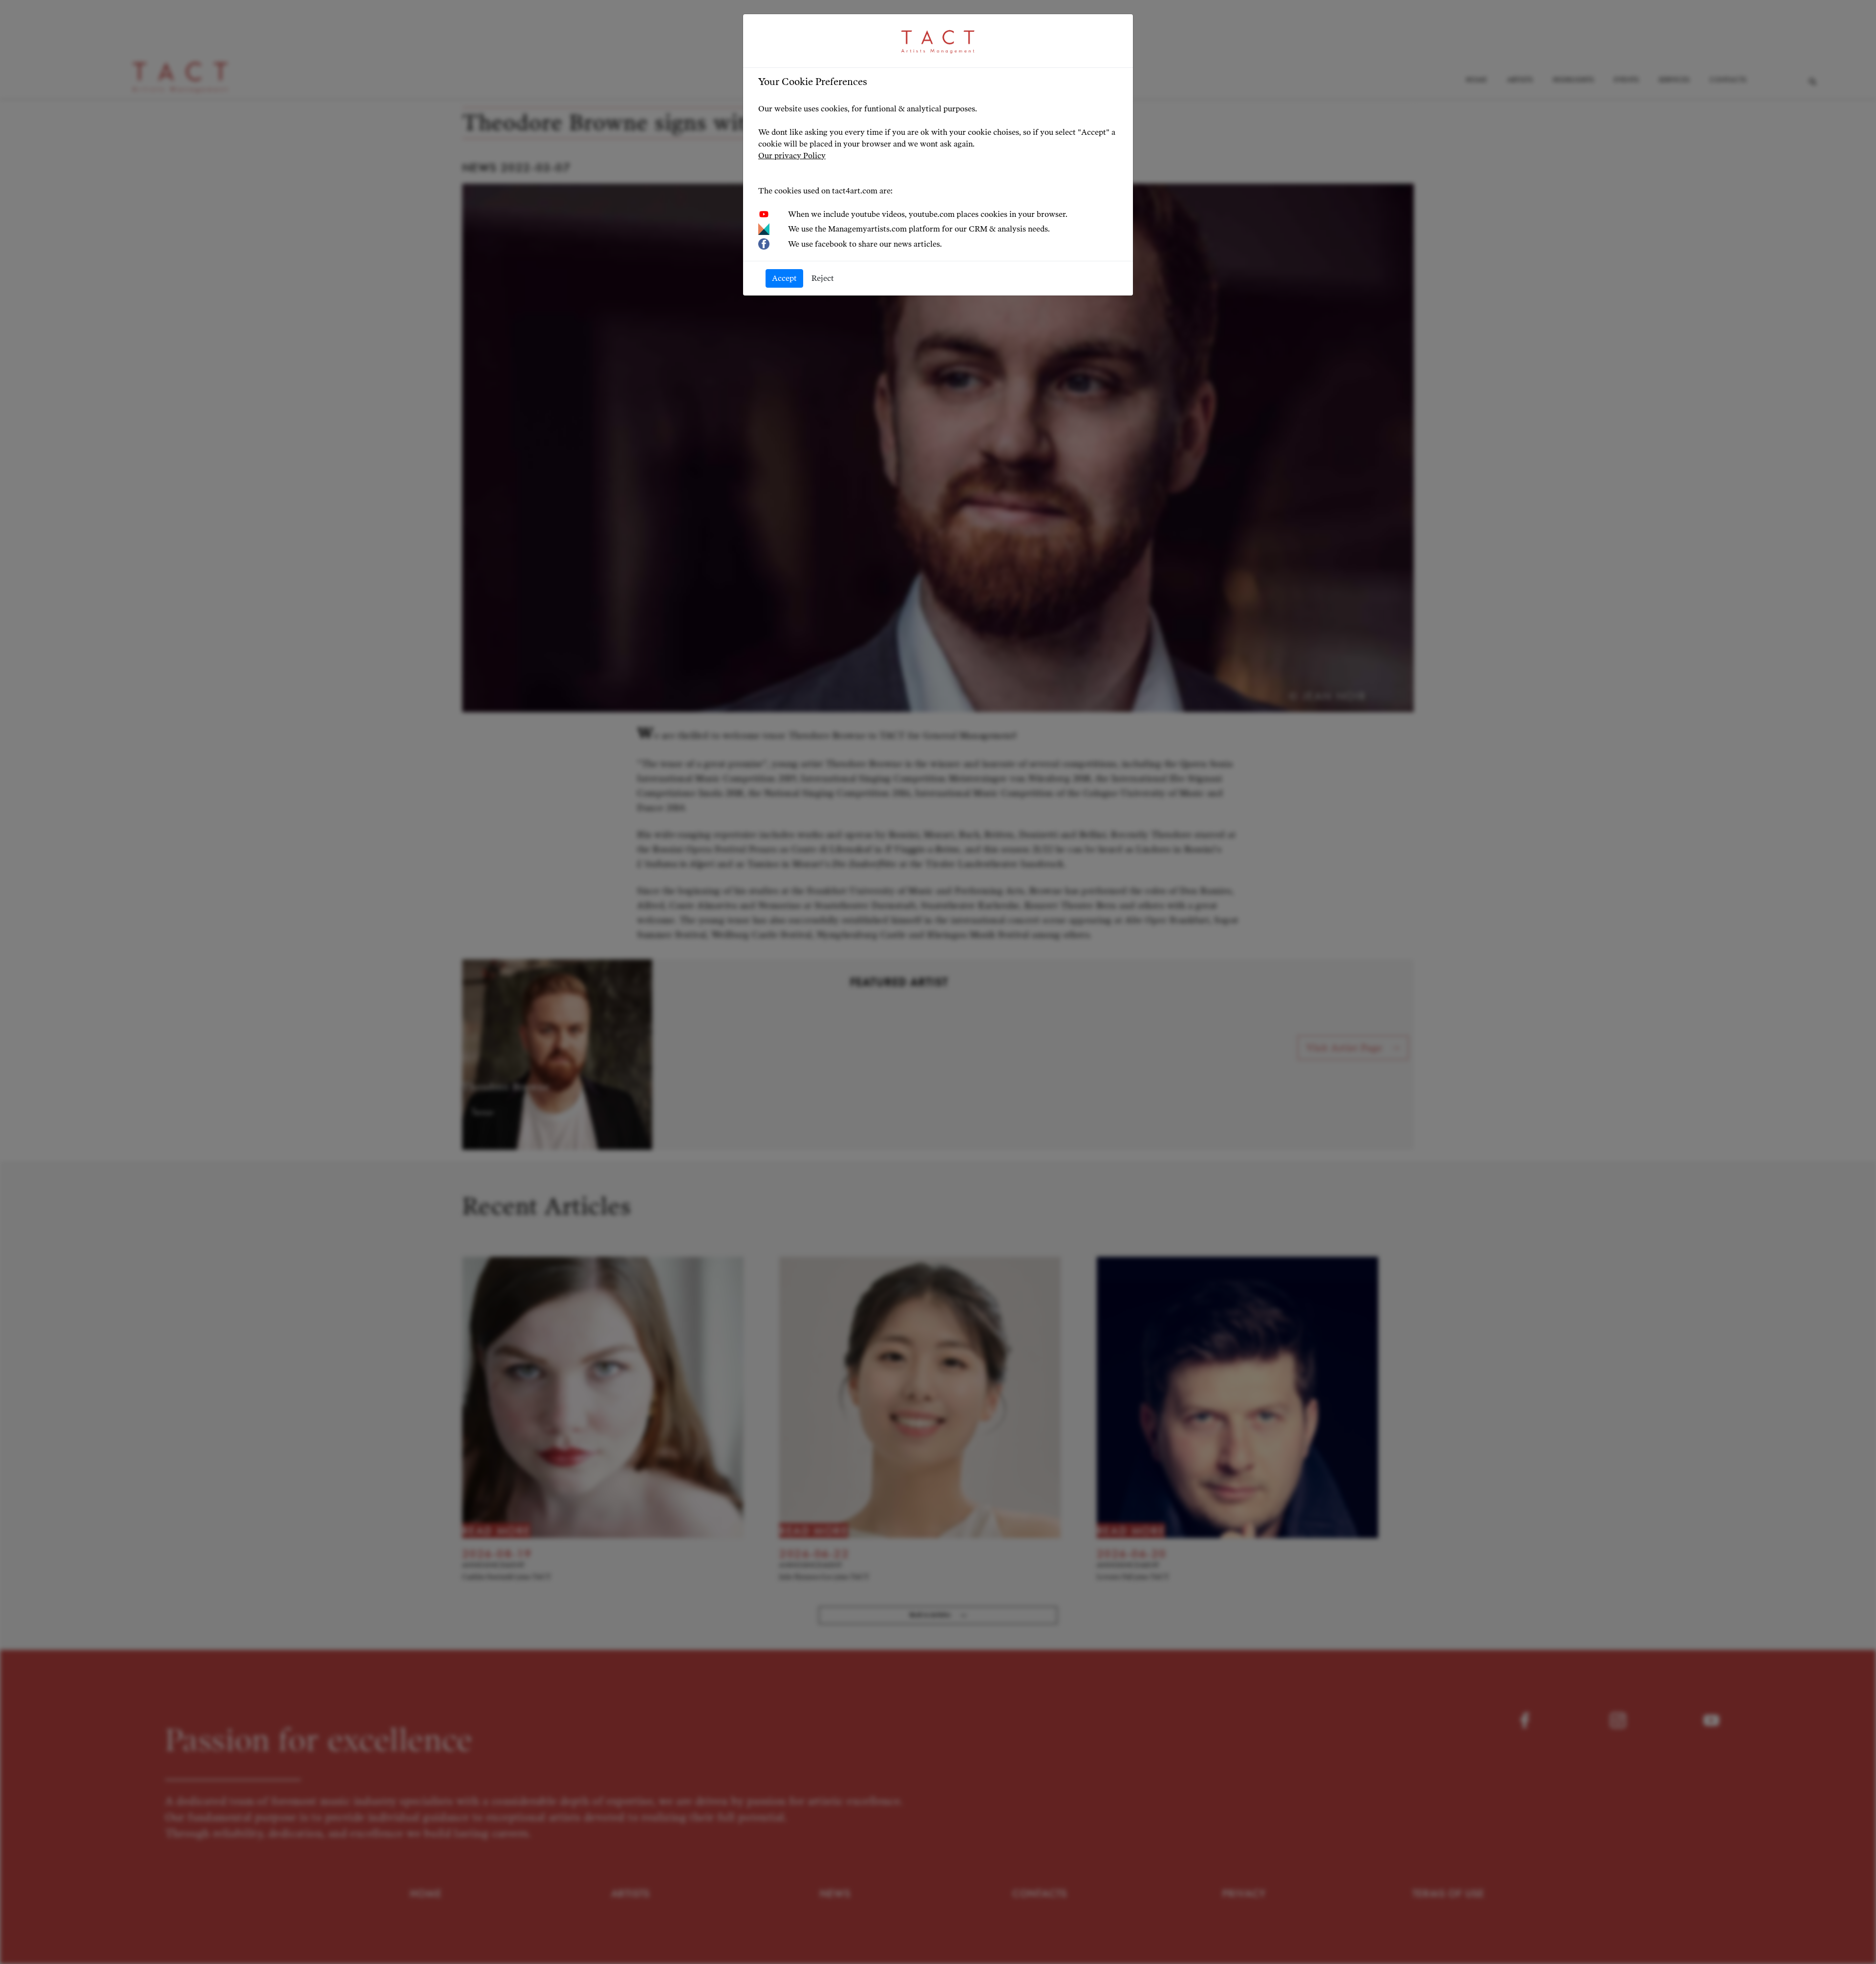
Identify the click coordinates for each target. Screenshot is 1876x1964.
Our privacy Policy (792, 156)
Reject (823, 278)
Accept (784, 278)
